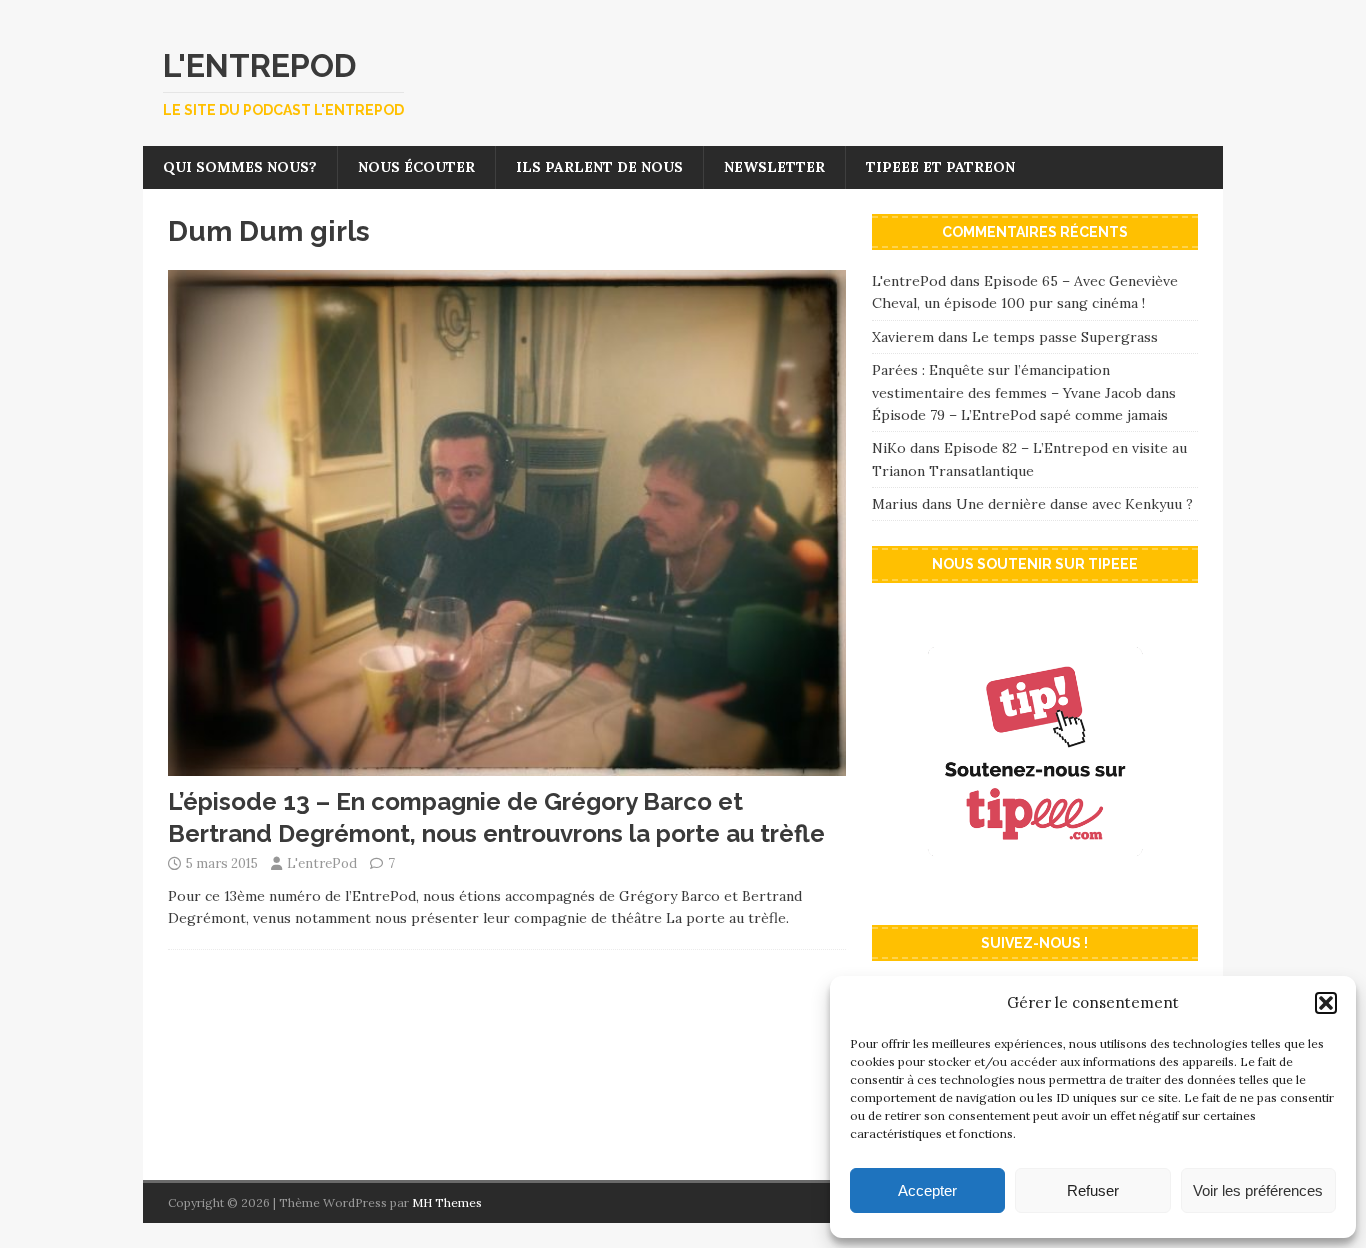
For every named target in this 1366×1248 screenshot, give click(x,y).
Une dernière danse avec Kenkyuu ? (1074, 504)
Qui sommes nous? (240, 167)
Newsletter (774, 167)
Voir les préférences (1258, 1190)
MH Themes (447, 1202)
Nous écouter (416, 167)
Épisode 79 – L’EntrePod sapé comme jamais (1020, 415)
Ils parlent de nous (599, 167)
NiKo (889, 448)
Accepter (927, 1190)
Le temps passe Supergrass (1065, 337)
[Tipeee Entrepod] (1035, 889)
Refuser (1093, 1190)
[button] (1326, 1003)
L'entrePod (322, 863)
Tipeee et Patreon (940, 167)
